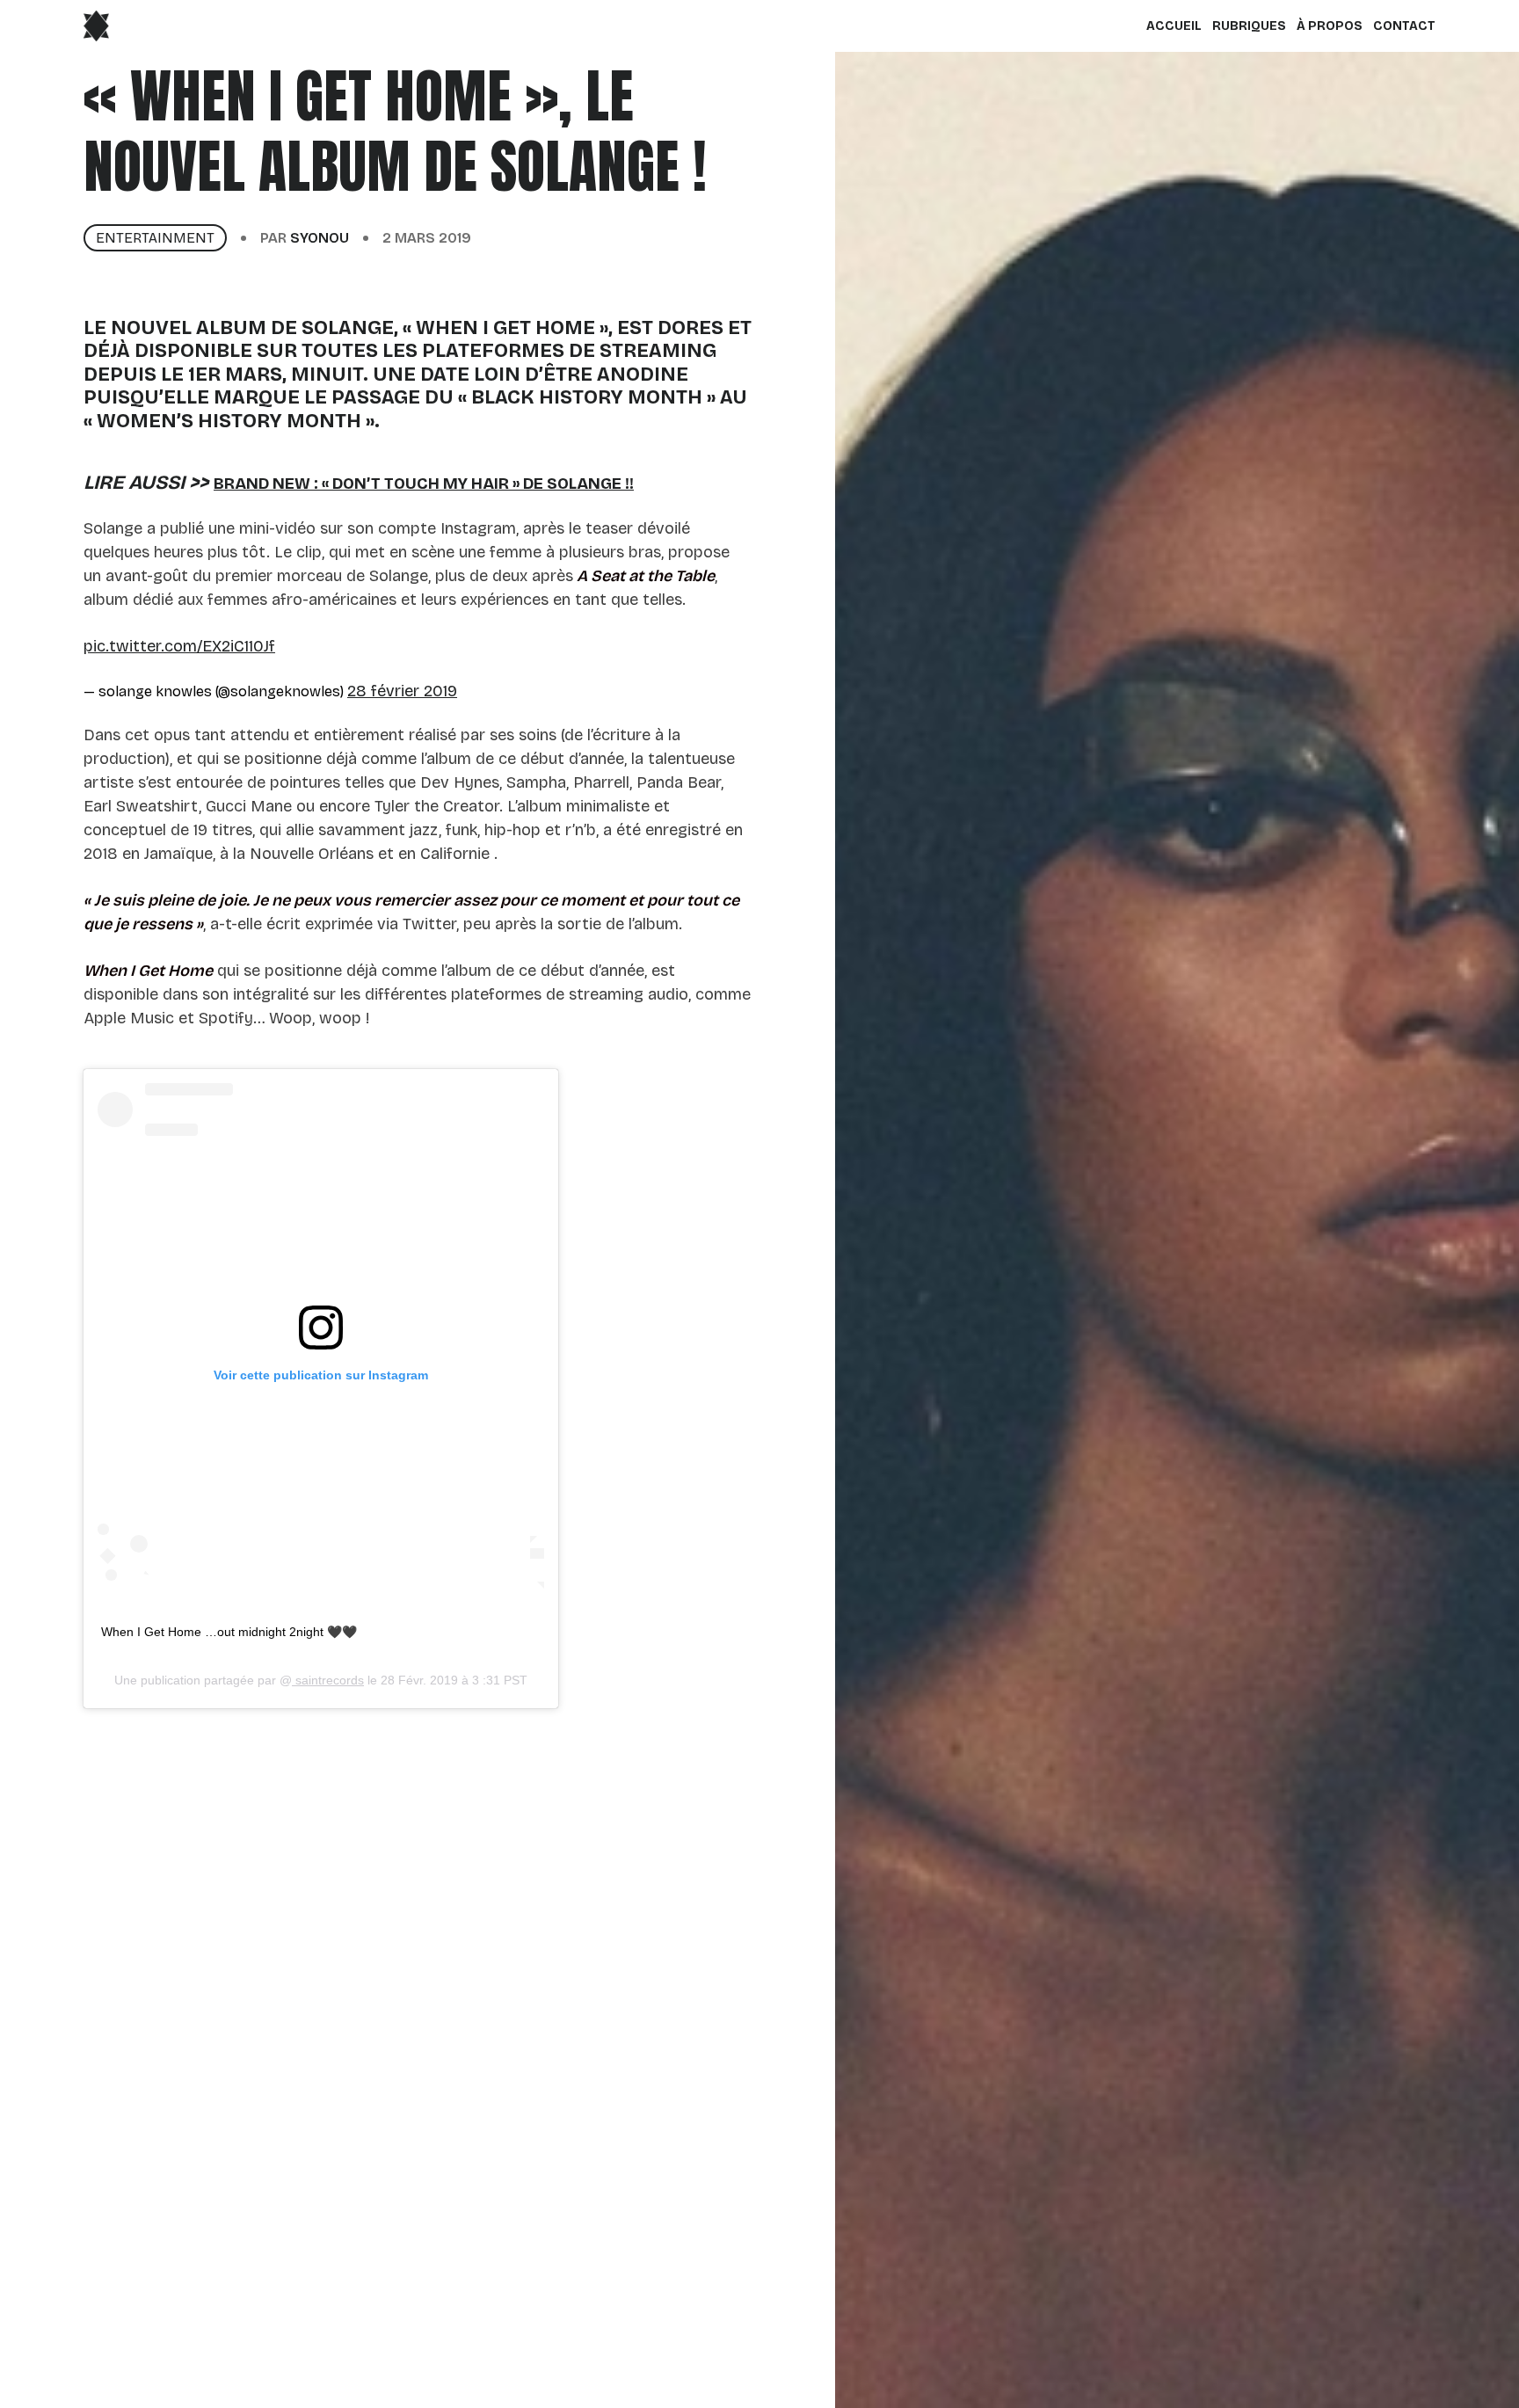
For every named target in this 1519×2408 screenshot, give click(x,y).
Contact (1404, 26)
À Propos (1330, 26)
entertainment (155, 238)
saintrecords (328, 1680)
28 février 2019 (402, 691)
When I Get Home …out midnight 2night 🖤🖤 (229, 1632)
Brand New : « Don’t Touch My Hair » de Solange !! (424, 484)
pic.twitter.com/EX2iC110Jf (179, 646)
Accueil (1174, 26)
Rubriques (1249, 26)
